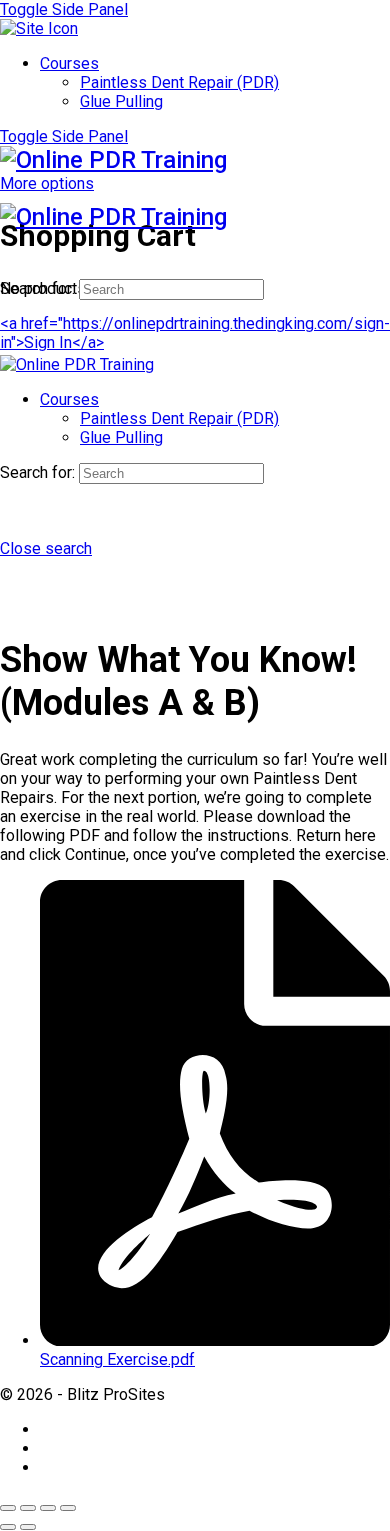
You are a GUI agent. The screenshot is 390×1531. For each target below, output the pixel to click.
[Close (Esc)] (68, 1508)
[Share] (48, 1508)
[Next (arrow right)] (28, 1527)
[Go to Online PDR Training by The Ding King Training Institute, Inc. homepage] (113, 160)
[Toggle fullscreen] (28, 1508)
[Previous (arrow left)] (8, 1527)
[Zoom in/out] (8, 1508)
